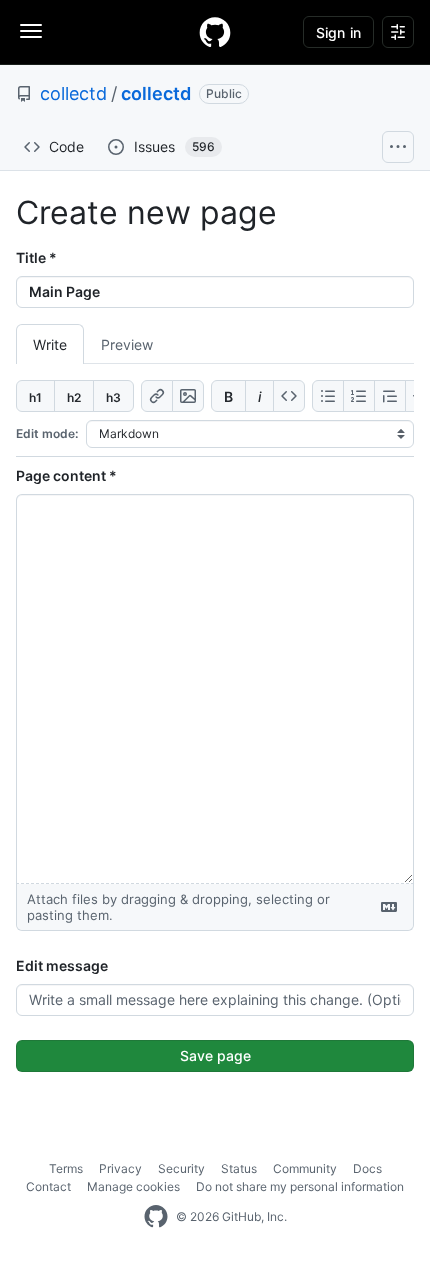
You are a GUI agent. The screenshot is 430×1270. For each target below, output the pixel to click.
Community (305, 1168)
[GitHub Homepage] (156, 1217)
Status (239, 1168)
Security (181, 1168)
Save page (215, 1055)
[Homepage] (215, 32)
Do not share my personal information (300, 1186)
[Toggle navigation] (31, 31)
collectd (73, 93)
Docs (367, 1168)
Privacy (120, 1168)
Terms (66, 1168)
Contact (48, 1186)
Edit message (62, 965)
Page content (66, 475)
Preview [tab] (127, 344)
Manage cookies (133, 1186)
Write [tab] (50, 344)
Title (36, 257)
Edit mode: (47, 433)
